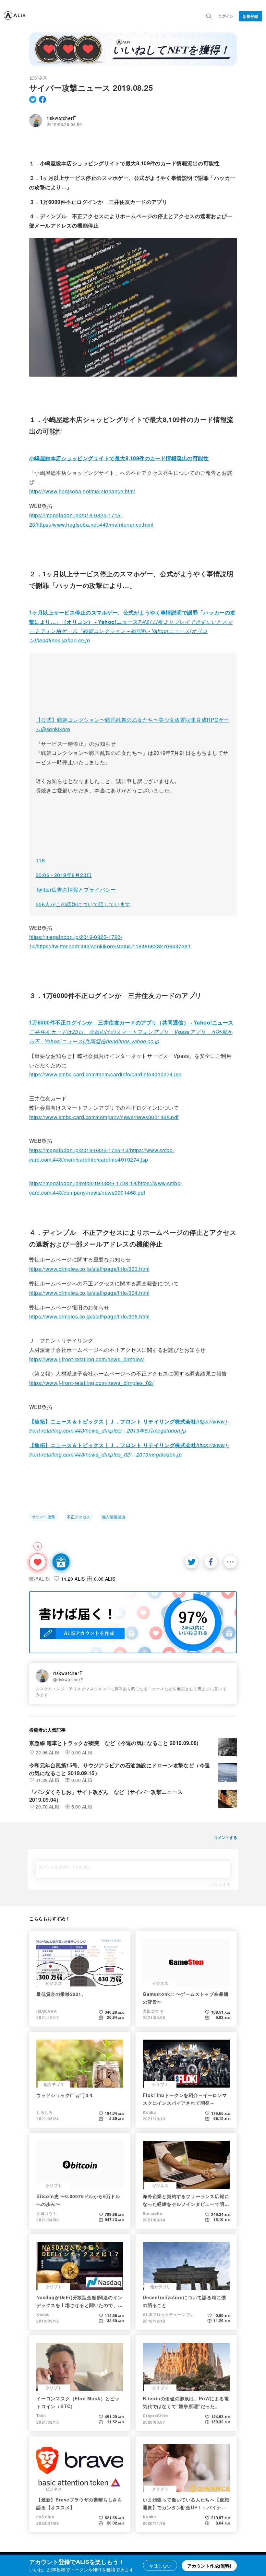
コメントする (219, 1884)
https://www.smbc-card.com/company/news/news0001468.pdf (104, 1117)
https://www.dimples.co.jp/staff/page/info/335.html (89, 1316)
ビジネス (38, 77)
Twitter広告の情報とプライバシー (76, 890)
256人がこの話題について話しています (83, 904)
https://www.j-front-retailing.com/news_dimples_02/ (91, 1383)
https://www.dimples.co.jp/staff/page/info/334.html (89, 1293)
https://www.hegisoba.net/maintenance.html (82, 491)
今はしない (160, 2566)
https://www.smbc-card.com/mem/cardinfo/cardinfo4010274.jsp (105, 1074)
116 (40, 860)
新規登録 (250, 16)
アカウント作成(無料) (209, 2566)
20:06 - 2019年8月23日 (64, 875)
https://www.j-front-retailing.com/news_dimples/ (87, 1359)
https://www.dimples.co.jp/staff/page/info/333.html (89, 1269)
